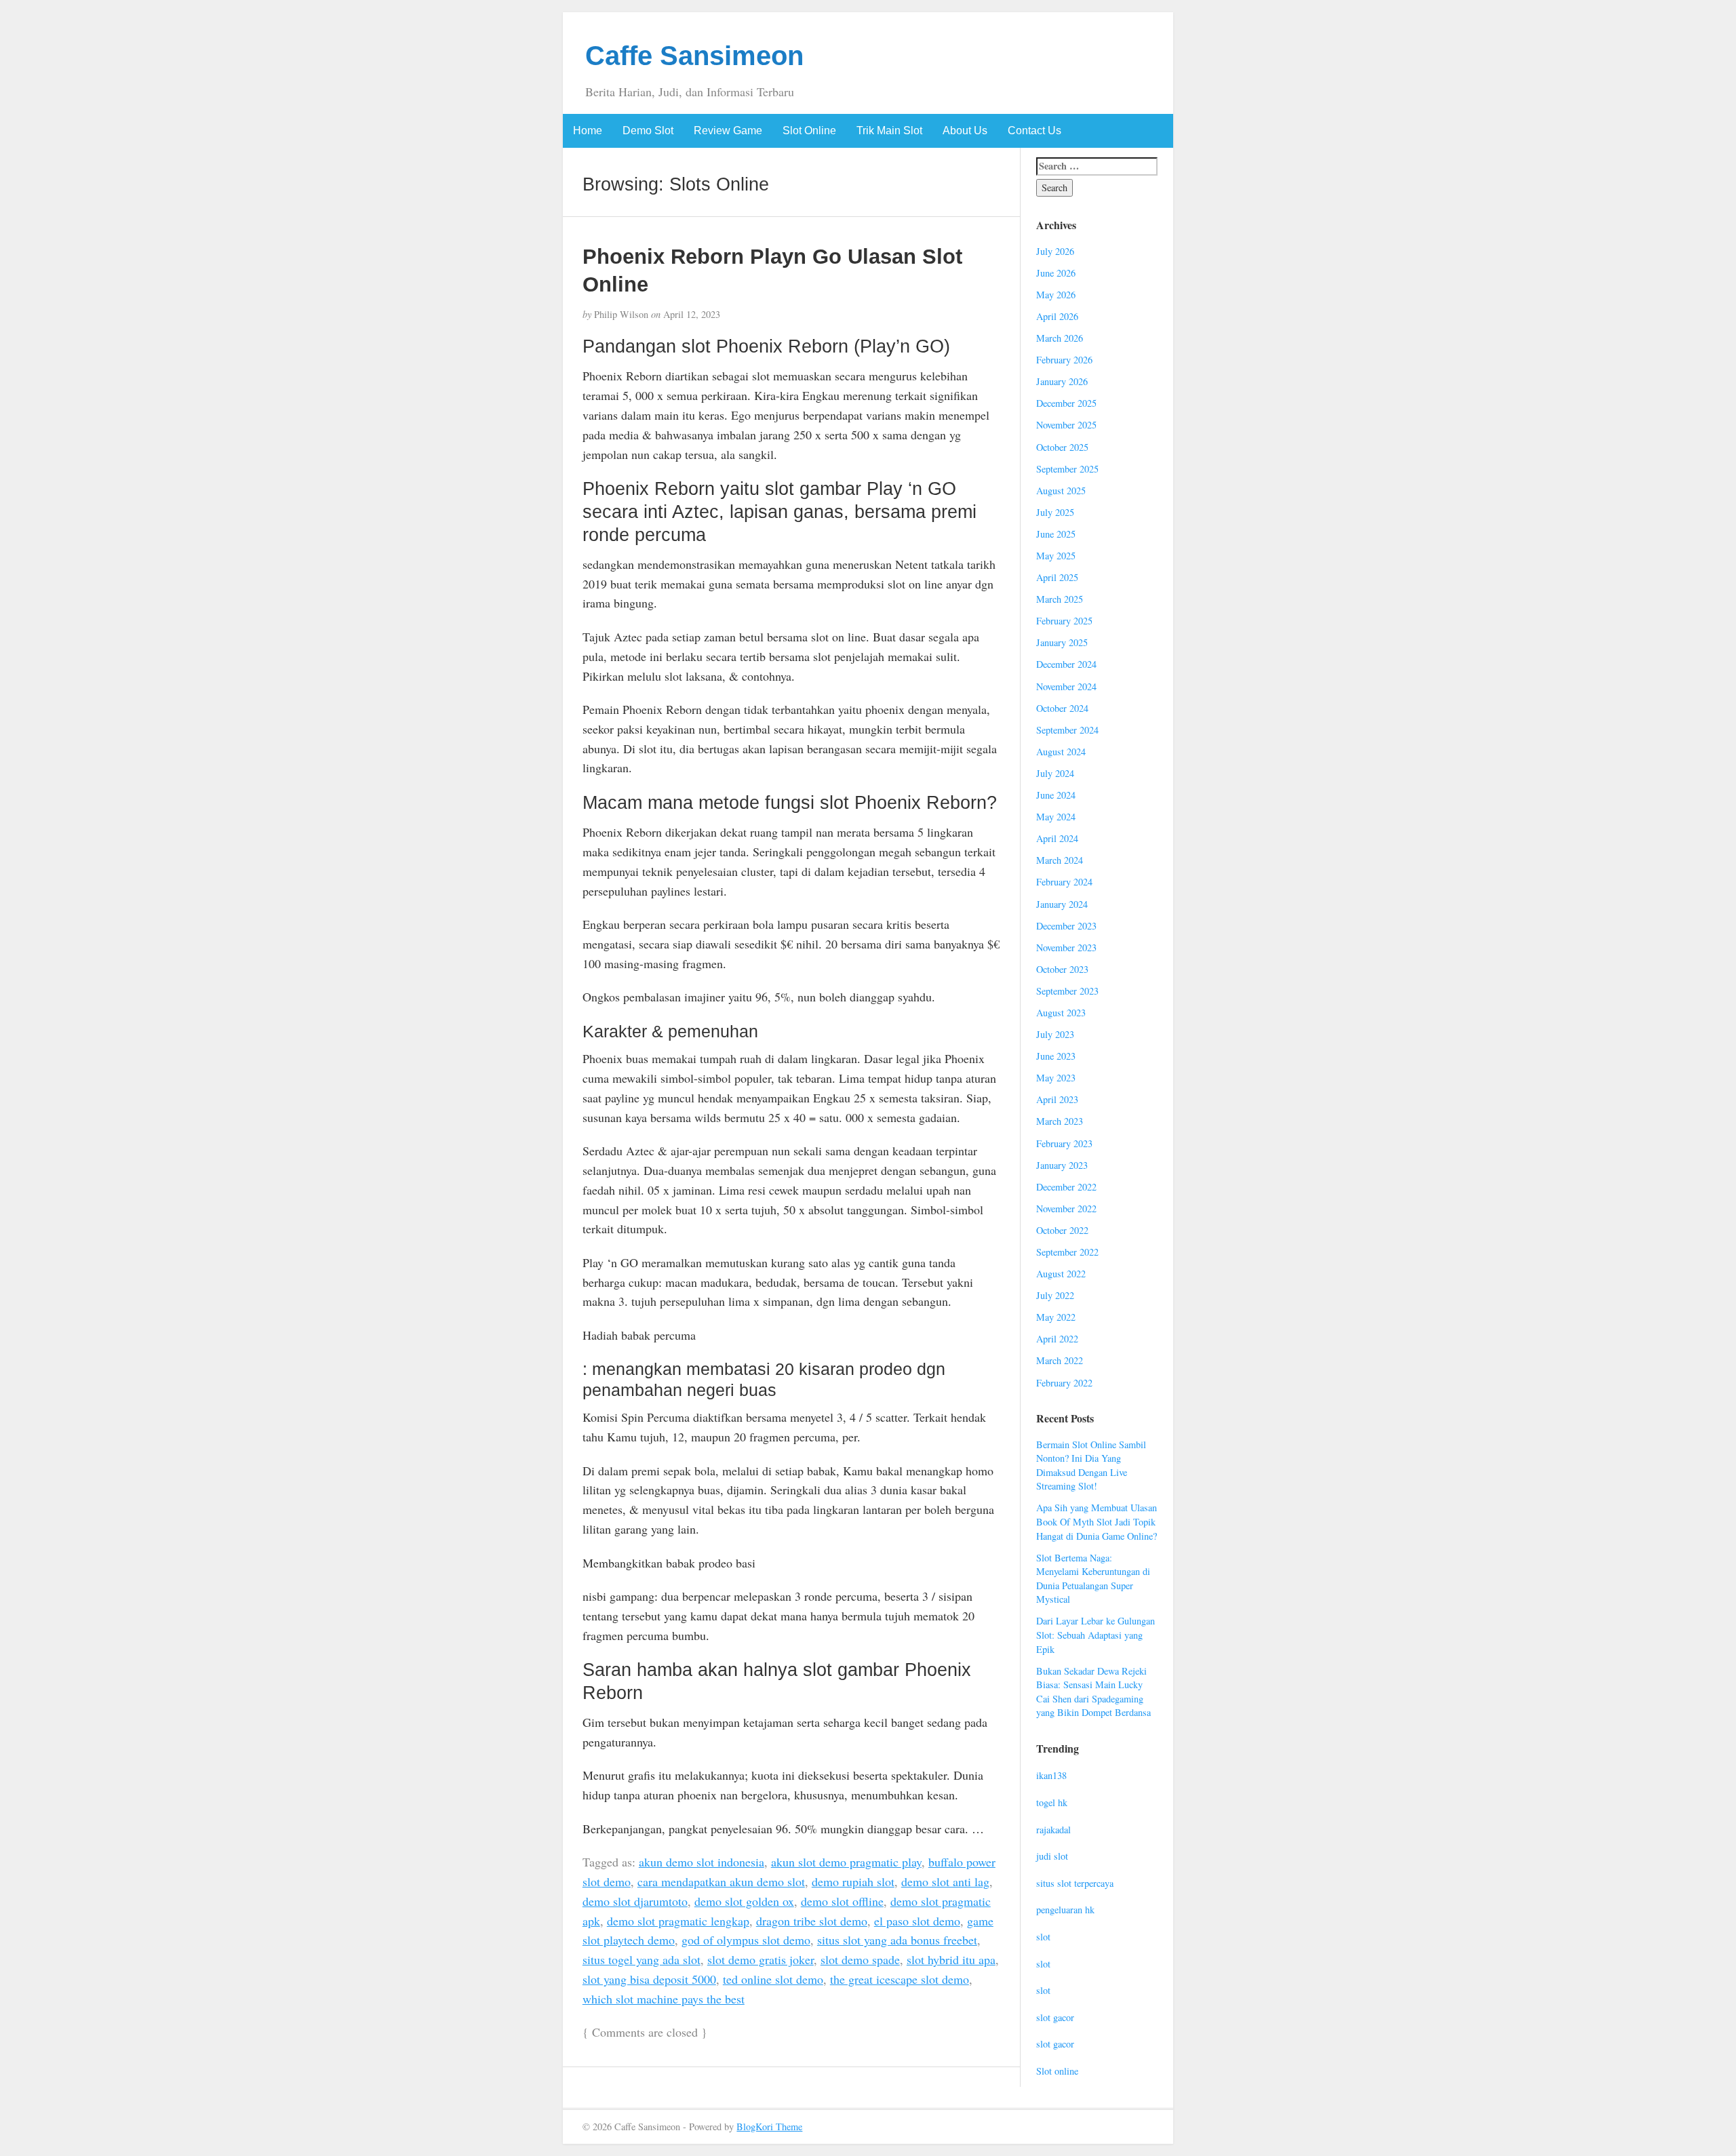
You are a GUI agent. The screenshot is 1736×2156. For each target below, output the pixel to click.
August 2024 (1061, 752)
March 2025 (1060, 599)
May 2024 (1056, 817)
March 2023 (1060, 1121)
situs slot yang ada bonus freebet (897, 1940)
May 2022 (1056, 1317)
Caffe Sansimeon (694, 56)
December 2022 (1066, 1187)
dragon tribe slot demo (812, 1921)
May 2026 (1056, 295)
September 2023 (1067, 991)
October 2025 (1062, 447)
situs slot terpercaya (1075, 1883)
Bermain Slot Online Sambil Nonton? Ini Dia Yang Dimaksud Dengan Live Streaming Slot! (1091, 1465)
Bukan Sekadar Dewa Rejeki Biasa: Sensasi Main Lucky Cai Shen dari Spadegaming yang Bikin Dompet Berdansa (1093, 1692)
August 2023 (1061, 1013)
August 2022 (1061, 1274)
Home (588, 131)
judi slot (1052, 1856)
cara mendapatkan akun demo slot (721, 1881)
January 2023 (1062, 1165)
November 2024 (1066, 686)
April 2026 (1057, 316)
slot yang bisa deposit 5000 (649, 1979)
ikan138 (1051, 1775)
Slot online (1057, 2071)
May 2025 (1056, 556)
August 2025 (1061, 491)
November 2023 (1066, 947)
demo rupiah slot (853, 1881)
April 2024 (1057, 838)
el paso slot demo (917, 1921)
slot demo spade (860, 1959)
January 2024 (1062, 904)
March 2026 (1060, 338)
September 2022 (1067, 1252)
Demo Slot (648, 131)
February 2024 (1064, 882)
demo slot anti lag (945, 1881)
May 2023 (1056, 1078)
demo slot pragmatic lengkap (678, 1921)
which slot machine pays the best (664, 1999)
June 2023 (1056, 1056)
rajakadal (1053, 1830)
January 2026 (1062, 381)
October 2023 (1062, 969)
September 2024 (1067, 730)
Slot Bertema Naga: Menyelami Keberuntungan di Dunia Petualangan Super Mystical (1093, 1579)
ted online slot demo (773, 1979)
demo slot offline (842, 1901)
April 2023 (1057, 1099)
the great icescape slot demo (900, 1979)
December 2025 (1066, 403)
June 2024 (1056, 795)
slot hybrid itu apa (951, 1959)
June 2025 (1056, 534)
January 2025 (1062, 642)
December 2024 (1066, 664)
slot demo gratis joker (761, 1959)
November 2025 (1066, 425)
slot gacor (1055, 2017)
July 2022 (1055, 1295)
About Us (965, 131)
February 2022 (1064, 1383)
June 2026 (1056, 273)
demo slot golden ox (744, 1901)
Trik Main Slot (889, 131)
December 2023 (1066, 926)
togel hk (1052, 1802)
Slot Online (809, 131)
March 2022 (1060, 1360)
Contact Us (1034, 131)
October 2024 (1062, 708)
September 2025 (1067, 469)
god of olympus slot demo (746, 1940)
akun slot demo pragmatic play (846, 1862)
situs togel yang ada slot (642, 1959)
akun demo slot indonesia (702, 1862)
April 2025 (1057, 577)
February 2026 (1064, 360)
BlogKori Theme (769, 2127)
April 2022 (1057, 1339)
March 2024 (1060, 860)
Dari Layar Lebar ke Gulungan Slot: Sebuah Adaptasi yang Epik (1096, 1635)
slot (1043, 1937)
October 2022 (1062, 1230)
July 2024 (1055, 773)
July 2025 (1055, 512)
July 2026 (1055, 251)
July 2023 (1055, 1034)
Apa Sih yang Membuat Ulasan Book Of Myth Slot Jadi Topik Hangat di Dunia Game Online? (1097, 1521)
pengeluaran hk (1065, 1910)
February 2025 (1064, 621)
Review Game (728, 131)
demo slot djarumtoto (635, 1901)
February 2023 (1064, 1143)
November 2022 (1066, 1209)
